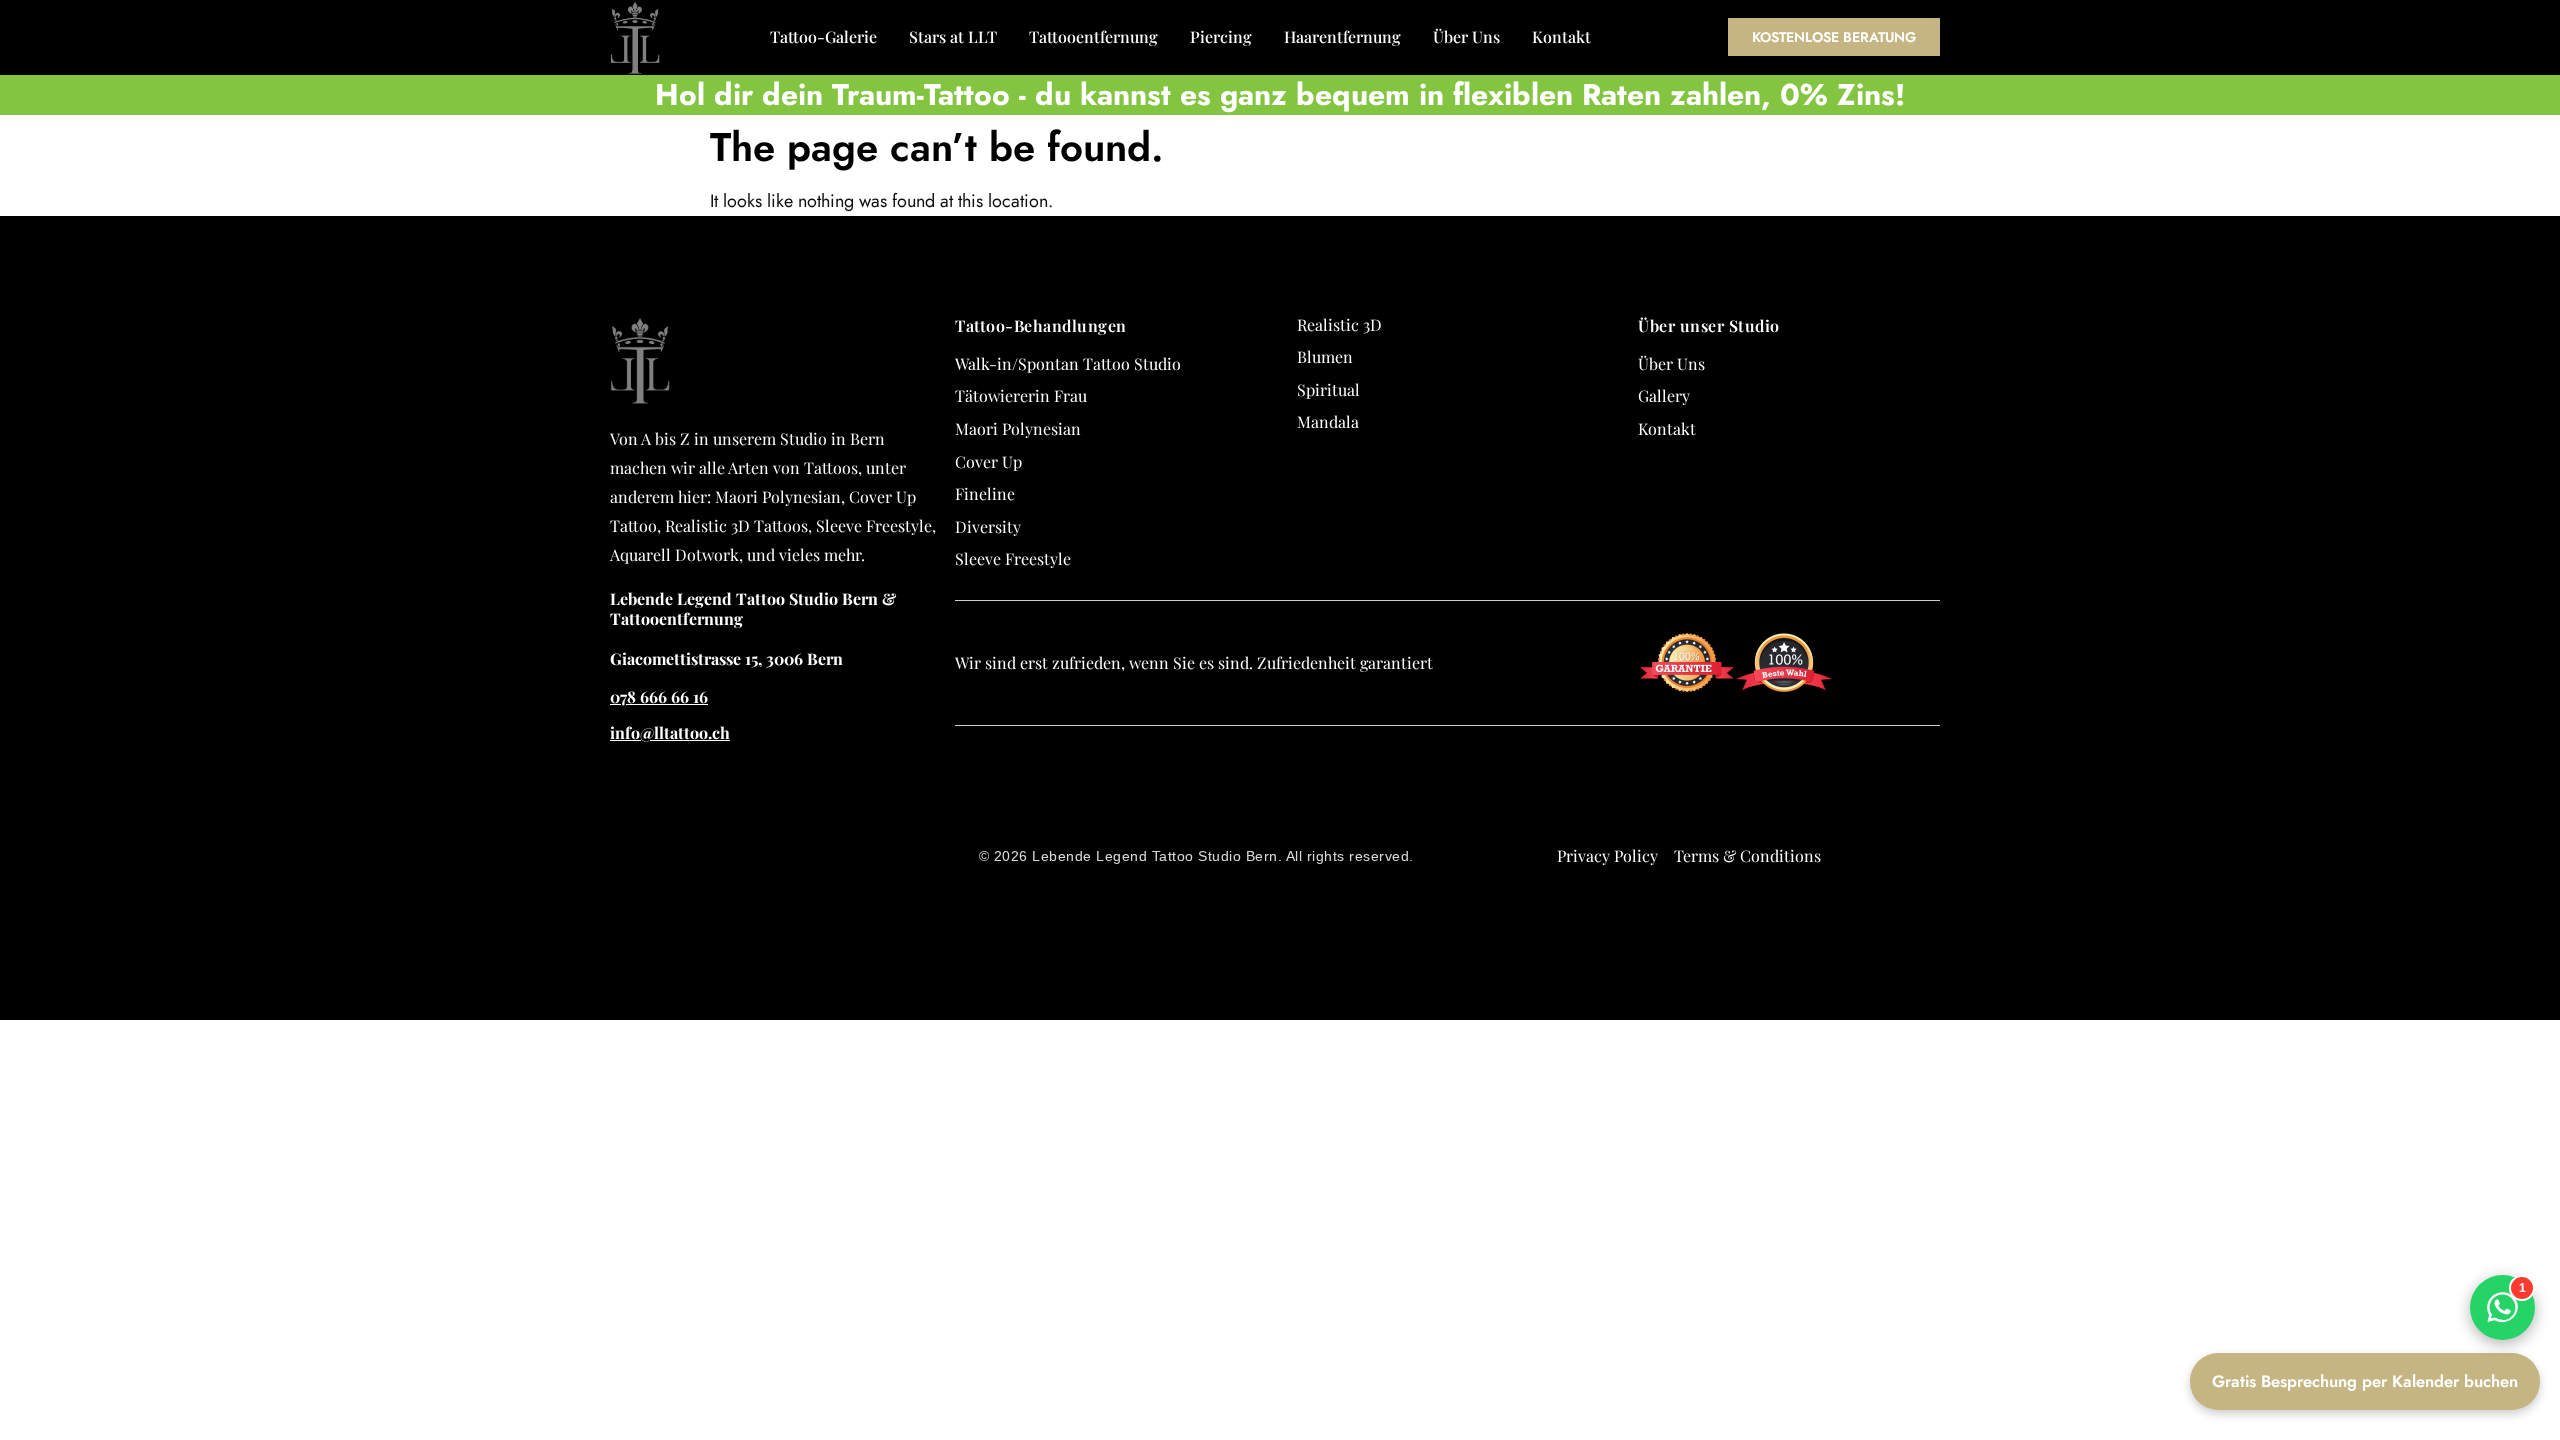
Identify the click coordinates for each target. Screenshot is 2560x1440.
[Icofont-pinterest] (1948, 946)
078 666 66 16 (659, 696)
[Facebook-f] (1948, 802)
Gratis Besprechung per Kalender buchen (2365, 1381)
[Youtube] (1948, 910)
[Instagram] (1948, 838)
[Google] (1948, 766)
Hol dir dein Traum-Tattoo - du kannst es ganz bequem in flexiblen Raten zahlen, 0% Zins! (1280, 94)
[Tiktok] (1948, 874)
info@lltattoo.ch (670, 732)
